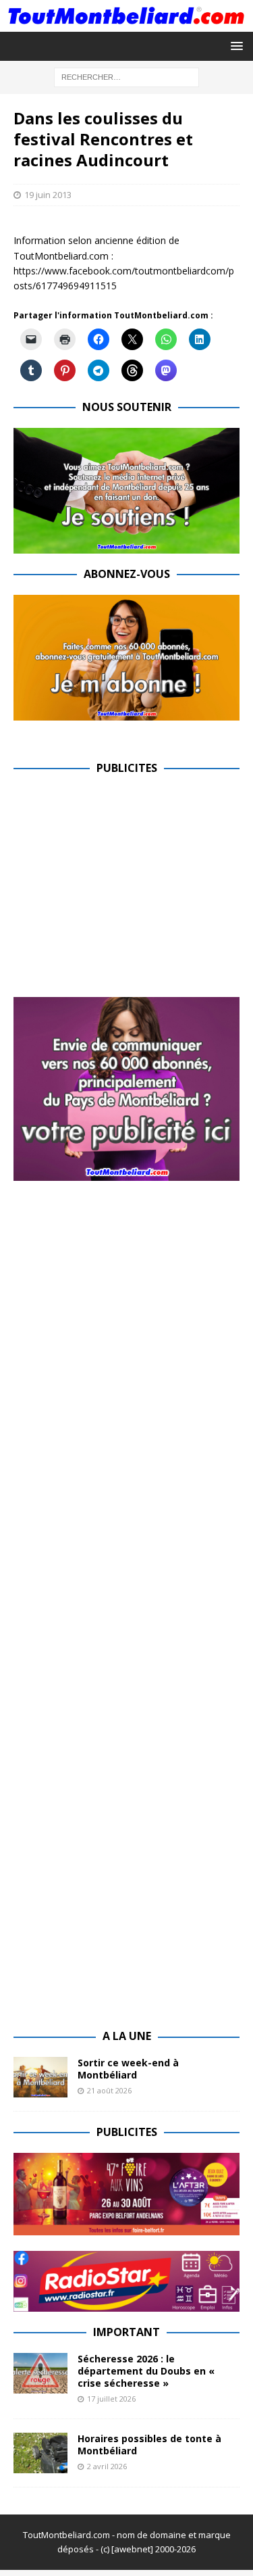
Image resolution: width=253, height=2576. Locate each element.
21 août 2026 (109, 2090)
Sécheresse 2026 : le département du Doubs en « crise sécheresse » (146, 2371)
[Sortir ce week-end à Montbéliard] (40, 2077)
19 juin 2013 (48, 195)
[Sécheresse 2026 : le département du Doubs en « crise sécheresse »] (40, 2373)
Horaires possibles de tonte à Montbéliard (149, 2445)
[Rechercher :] (126, 76)
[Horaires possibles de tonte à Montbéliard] (40, 2453)
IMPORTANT (126, 2332)
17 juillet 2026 (111, 2399)
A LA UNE (127, 2036)
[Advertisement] (127, 883)
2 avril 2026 (107, 2466)
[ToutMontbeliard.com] (126, 23)
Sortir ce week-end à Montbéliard (128, 2069)
